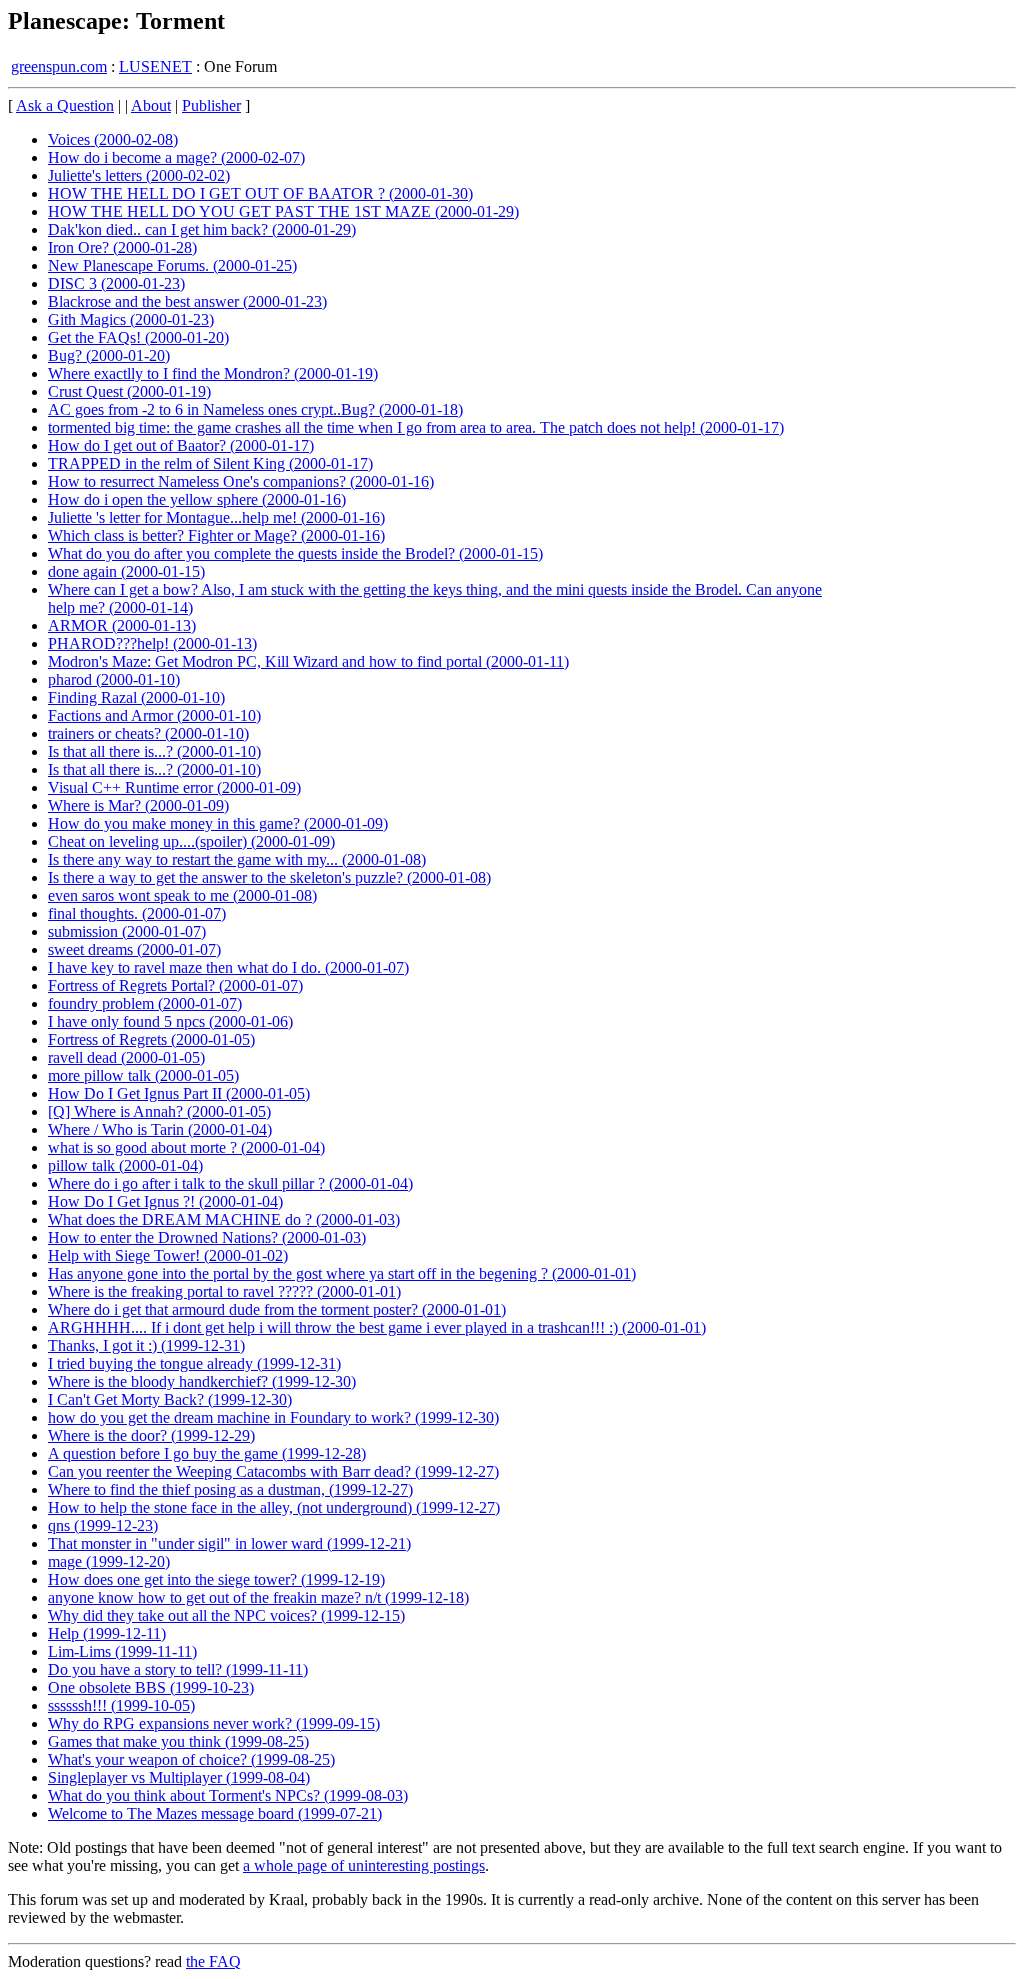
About (151, 105)
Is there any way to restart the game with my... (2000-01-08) (237, 859)
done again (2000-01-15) (126, 571)
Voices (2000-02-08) (113, 139)
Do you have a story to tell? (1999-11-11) (178, 1669)
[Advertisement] (933, 400)
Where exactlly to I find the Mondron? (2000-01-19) (213, 373)
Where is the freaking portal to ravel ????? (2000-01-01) (224, 1291)
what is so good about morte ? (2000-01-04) (186, 1147)
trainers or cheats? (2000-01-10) (148, 733)
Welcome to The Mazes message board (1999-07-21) (215, 1813)
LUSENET (155, 66)
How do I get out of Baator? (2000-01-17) (181, 445)
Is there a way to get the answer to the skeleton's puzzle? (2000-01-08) (269, 877)
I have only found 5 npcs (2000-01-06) (170, 1021)
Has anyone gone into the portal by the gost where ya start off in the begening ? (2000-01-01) (342, 1273)
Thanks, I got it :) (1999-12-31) (146, 1345)
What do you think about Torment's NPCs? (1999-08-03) (228, 1795)
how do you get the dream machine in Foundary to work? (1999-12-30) (273, 1417)
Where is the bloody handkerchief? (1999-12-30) (202, 1381)
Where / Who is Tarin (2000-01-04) (160, 1129)
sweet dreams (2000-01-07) (134, 949)
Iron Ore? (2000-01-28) (122, 247)
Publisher (211, 105)
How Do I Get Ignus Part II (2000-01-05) (179, 1093)
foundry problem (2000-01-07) (145, 1003)
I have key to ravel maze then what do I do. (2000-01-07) (228, 967)
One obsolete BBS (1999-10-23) (151, 1687)
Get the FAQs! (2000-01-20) (138, 337)
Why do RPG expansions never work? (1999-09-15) (214, 1723)
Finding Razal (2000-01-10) (136, 697)
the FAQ (213, 1961)
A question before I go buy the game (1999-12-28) (207, 1453)
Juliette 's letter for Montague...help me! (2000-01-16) (216, 517)
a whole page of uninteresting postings (364, 1865)
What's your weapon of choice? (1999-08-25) (191, 1759)
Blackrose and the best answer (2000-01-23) (187, 301)
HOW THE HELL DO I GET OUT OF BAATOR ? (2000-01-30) (260, 193)
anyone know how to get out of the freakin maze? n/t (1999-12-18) (258, 1597)
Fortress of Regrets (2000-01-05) (151, 1039)
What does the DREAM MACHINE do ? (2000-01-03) (224, 1219)
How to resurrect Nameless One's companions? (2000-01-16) (241, 481)
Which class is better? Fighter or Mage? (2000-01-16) (216, 535)
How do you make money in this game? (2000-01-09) (218, 823)
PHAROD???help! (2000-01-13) (152, 643)
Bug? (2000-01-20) (109, 355)
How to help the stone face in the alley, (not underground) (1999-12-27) (274, 1507)
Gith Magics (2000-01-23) (131, 319)
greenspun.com (59, 66)
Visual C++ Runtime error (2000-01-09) (174, 787)
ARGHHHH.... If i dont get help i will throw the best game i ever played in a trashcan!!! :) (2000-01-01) (377, 1327)
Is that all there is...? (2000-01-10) (154, 751)
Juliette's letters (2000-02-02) (139, 175)
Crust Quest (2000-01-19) (129, 391)
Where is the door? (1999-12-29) (151, 1435)
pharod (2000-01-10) (114, 679)
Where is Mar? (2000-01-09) (138, 805)
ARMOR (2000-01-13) (122, 625)
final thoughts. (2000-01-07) (137, 913)
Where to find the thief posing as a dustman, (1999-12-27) (230, 1489)
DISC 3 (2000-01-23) (116, 283)
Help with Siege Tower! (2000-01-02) (168, 1255)
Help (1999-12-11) (107, 1633)
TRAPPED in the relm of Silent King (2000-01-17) (210, 463)
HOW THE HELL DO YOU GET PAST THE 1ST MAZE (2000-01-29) (283, 211)
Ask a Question (65, 105)
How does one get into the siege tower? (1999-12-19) (216, 1579)
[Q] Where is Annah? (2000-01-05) (159, 1111)
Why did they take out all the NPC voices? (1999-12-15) (226, 1615)
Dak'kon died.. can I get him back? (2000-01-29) (202, 229)
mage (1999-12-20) (109, 1561)
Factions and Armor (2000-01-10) (154, 715)
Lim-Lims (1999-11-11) (122, 1651)
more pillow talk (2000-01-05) (143, 1075)
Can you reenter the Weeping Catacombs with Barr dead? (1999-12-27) (273, 1471)
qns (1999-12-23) (103, 1525)
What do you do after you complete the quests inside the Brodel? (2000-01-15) (295, 553)
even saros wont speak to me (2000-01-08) (182, 895)
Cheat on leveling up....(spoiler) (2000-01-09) (191, 841)
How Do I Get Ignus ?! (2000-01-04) (165, 1201)
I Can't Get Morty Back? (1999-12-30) (170, 1399)
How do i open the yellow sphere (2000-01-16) (197, 499)
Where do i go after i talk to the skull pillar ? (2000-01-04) (230, 1183)
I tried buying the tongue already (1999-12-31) (194, 1363)
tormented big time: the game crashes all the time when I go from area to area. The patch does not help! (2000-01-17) (416, 427)
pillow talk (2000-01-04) (125, 1165)
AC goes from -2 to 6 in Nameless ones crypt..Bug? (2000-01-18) (255, 409)
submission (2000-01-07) (127, 931)
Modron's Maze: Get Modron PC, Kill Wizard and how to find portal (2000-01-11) (308, 661)
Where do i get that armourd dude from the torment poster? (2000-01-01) (277, 1309)
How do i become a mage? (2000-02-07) (176, 157)
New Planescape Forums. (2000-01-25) (172, 265)
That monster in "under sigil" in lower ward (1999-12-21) (229, 1543)
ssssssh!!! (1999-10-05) (121, 1705)
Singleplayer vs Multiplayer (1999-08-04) (179, 1777)
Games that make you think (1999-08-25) (178, 1741)
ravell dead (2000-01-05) (126, 1057)
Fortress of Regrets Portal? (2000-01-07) (175, 985)
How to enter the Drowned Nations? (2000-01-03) (207, 1237)
